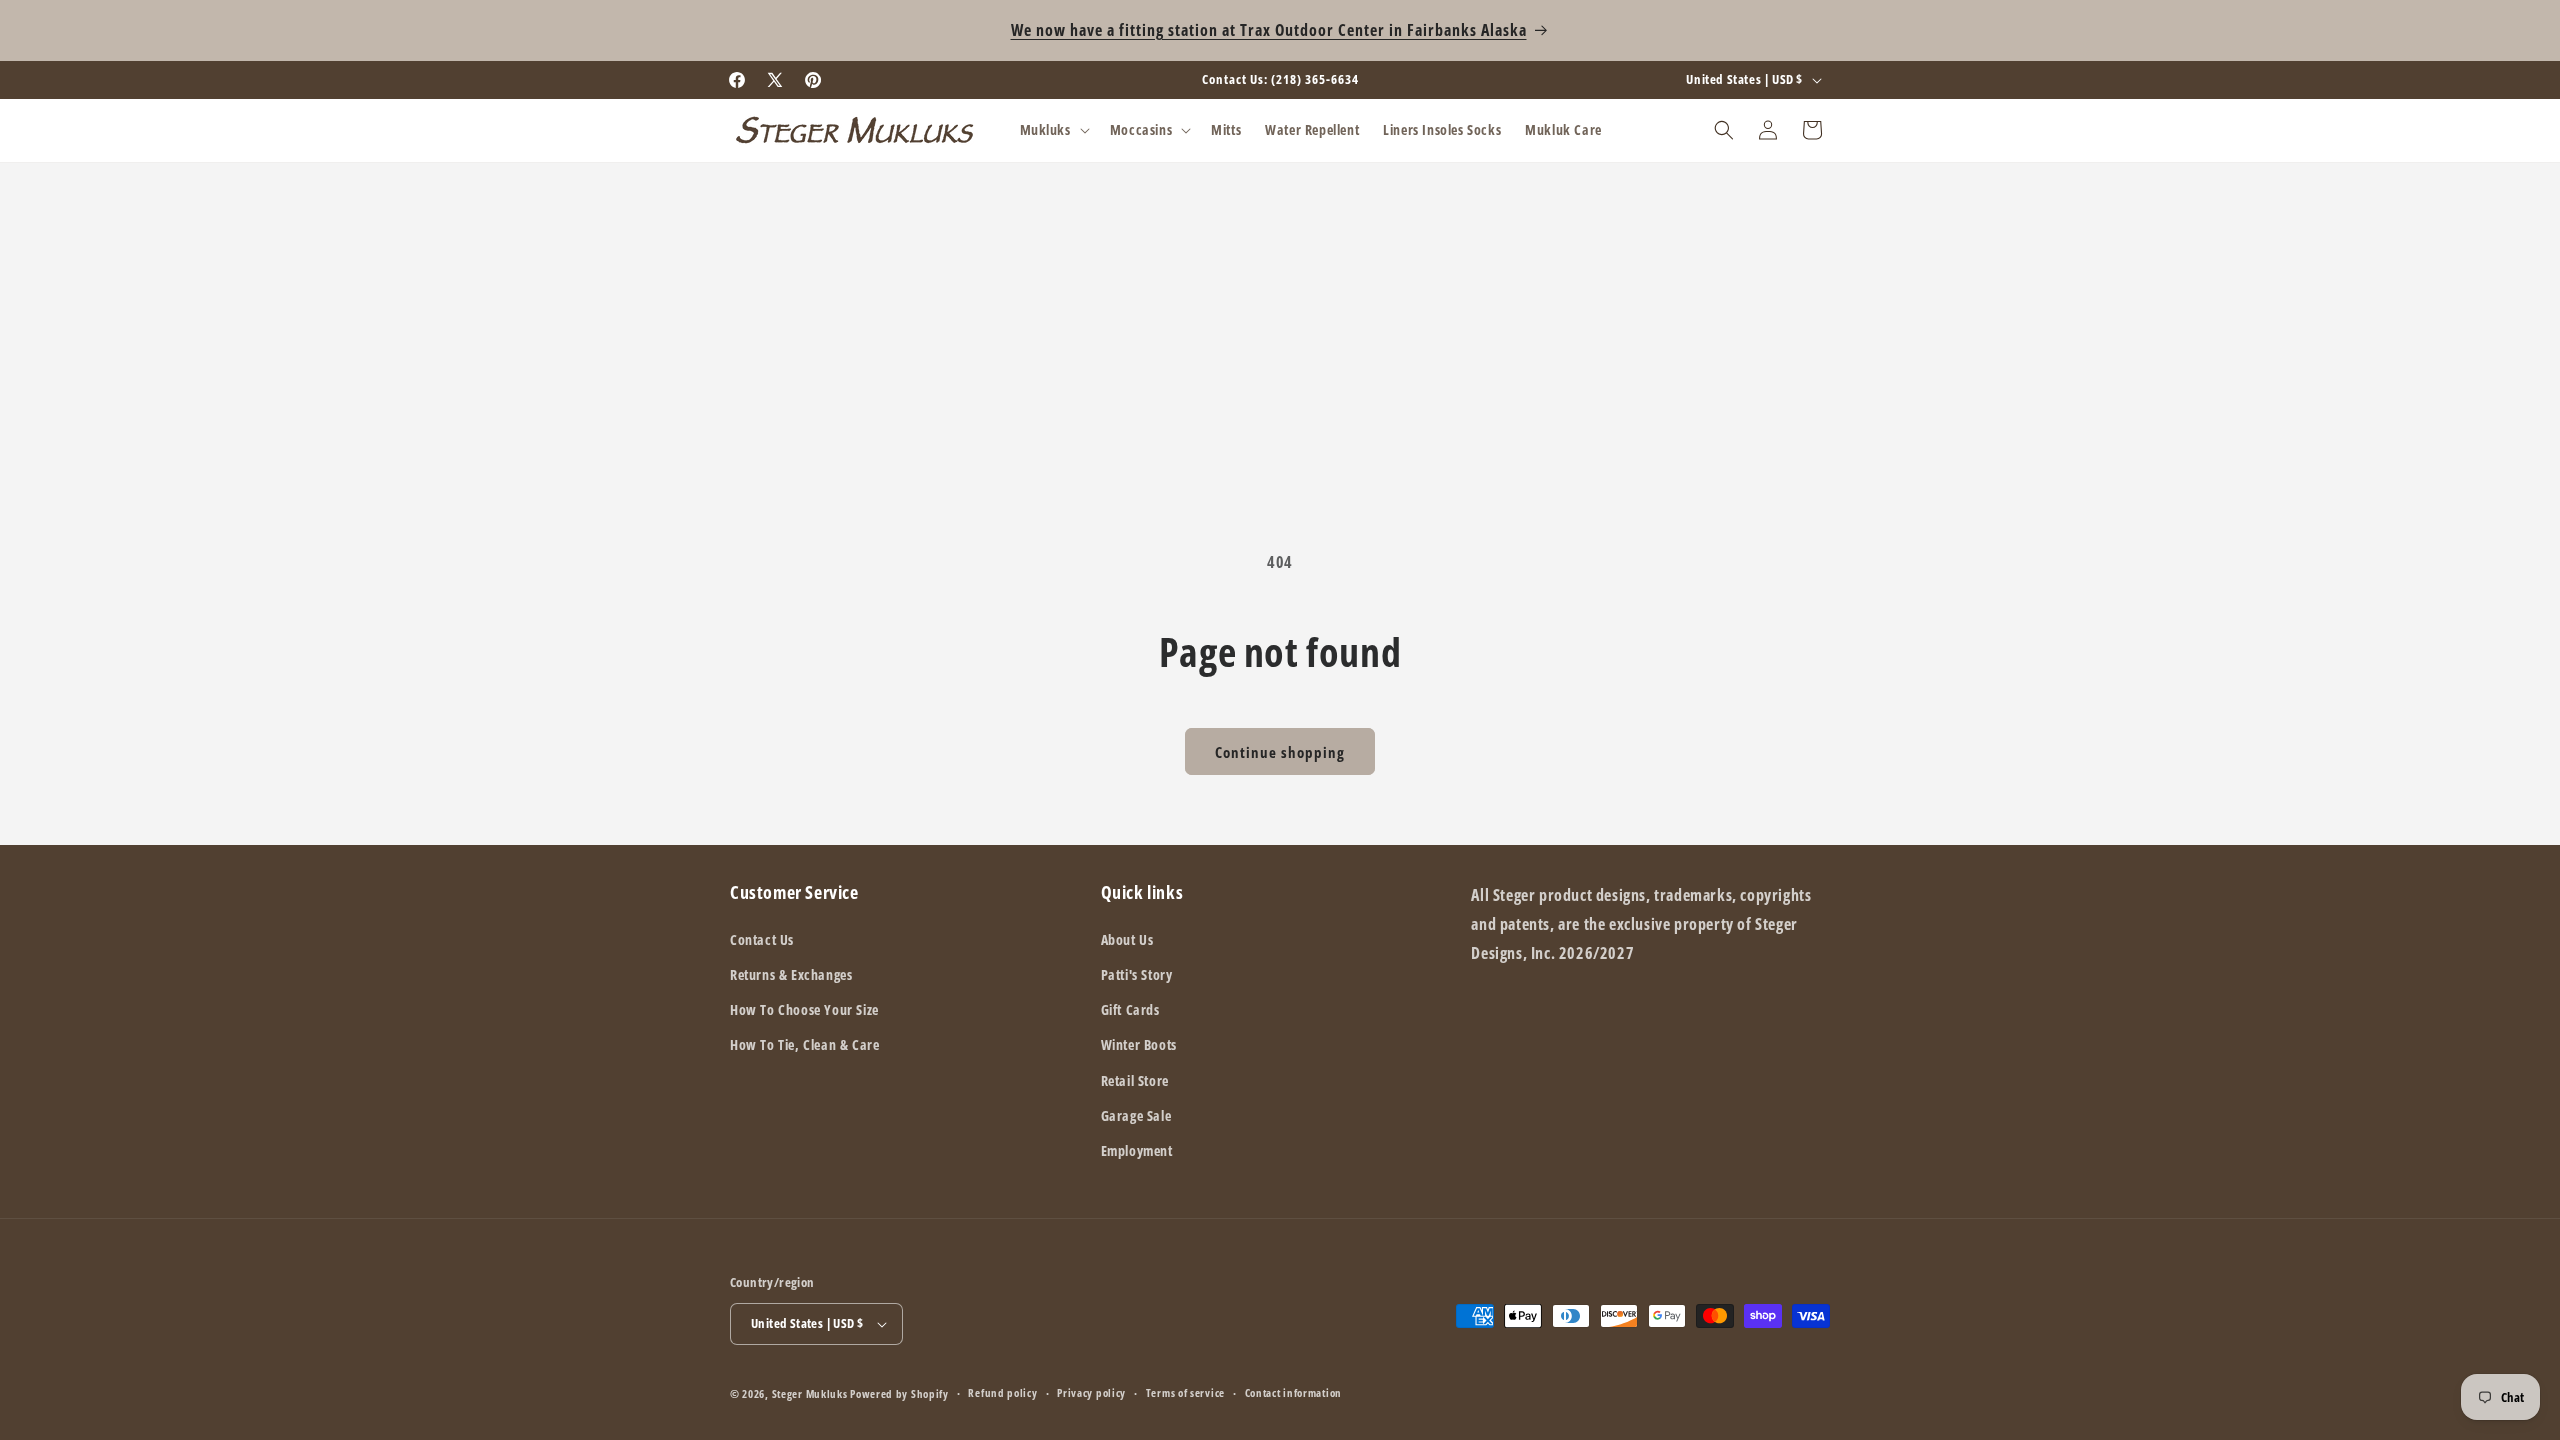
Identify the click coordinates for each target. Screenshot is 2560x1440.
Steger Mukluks (810, 1393)
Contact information (1293, 1392)
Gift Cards (1130, 1009)
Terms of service (1185, 1392)
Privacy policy (1091, 1392)
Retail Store (1135, 1080)
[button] (1053, 130)
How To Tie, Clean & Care (804, 1044)
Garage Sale (1136, 1115)
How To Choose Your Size (804, 1009)
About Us (1127, 939)
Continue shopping (1280, 752)
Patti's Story (1137, 974)
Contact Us (762, 939)
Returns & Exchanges (791, 974)
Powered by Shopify (899, 1393)
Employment (1137, 1150)
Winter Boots (1139, 1044)
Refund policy (1002, 1392)
